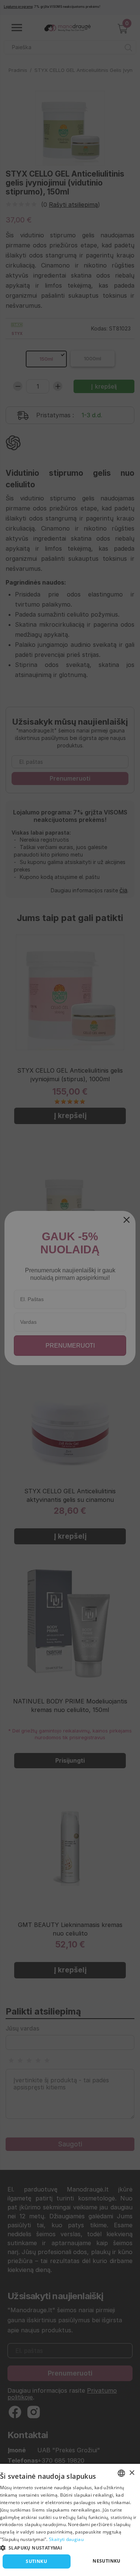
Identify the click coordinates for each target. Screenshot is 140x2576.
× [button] (132, 2473)
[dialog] (70, 2520)
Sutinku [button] (36, 2561)
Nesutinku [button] (107, 2561)
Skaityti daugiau (66, 2539)
